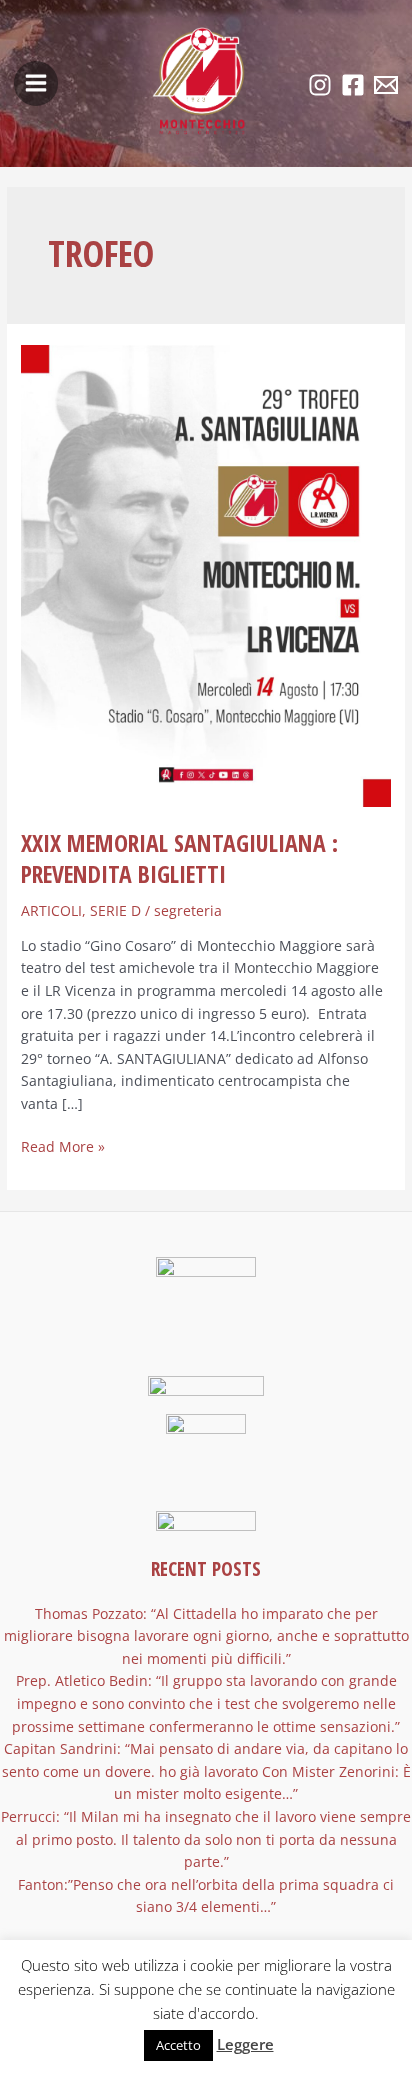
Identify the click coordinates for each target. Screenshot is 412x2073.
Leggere (245, 2044)
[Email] (386, 85)
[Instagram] (320, 85)
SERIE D (115, 910)
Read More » (63, 1146)
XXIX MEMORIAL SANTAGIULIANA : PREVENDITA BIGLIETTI (179, 858)
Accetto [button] (178, 2045)
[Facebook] (353, 85)
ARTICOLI (51, 910)
